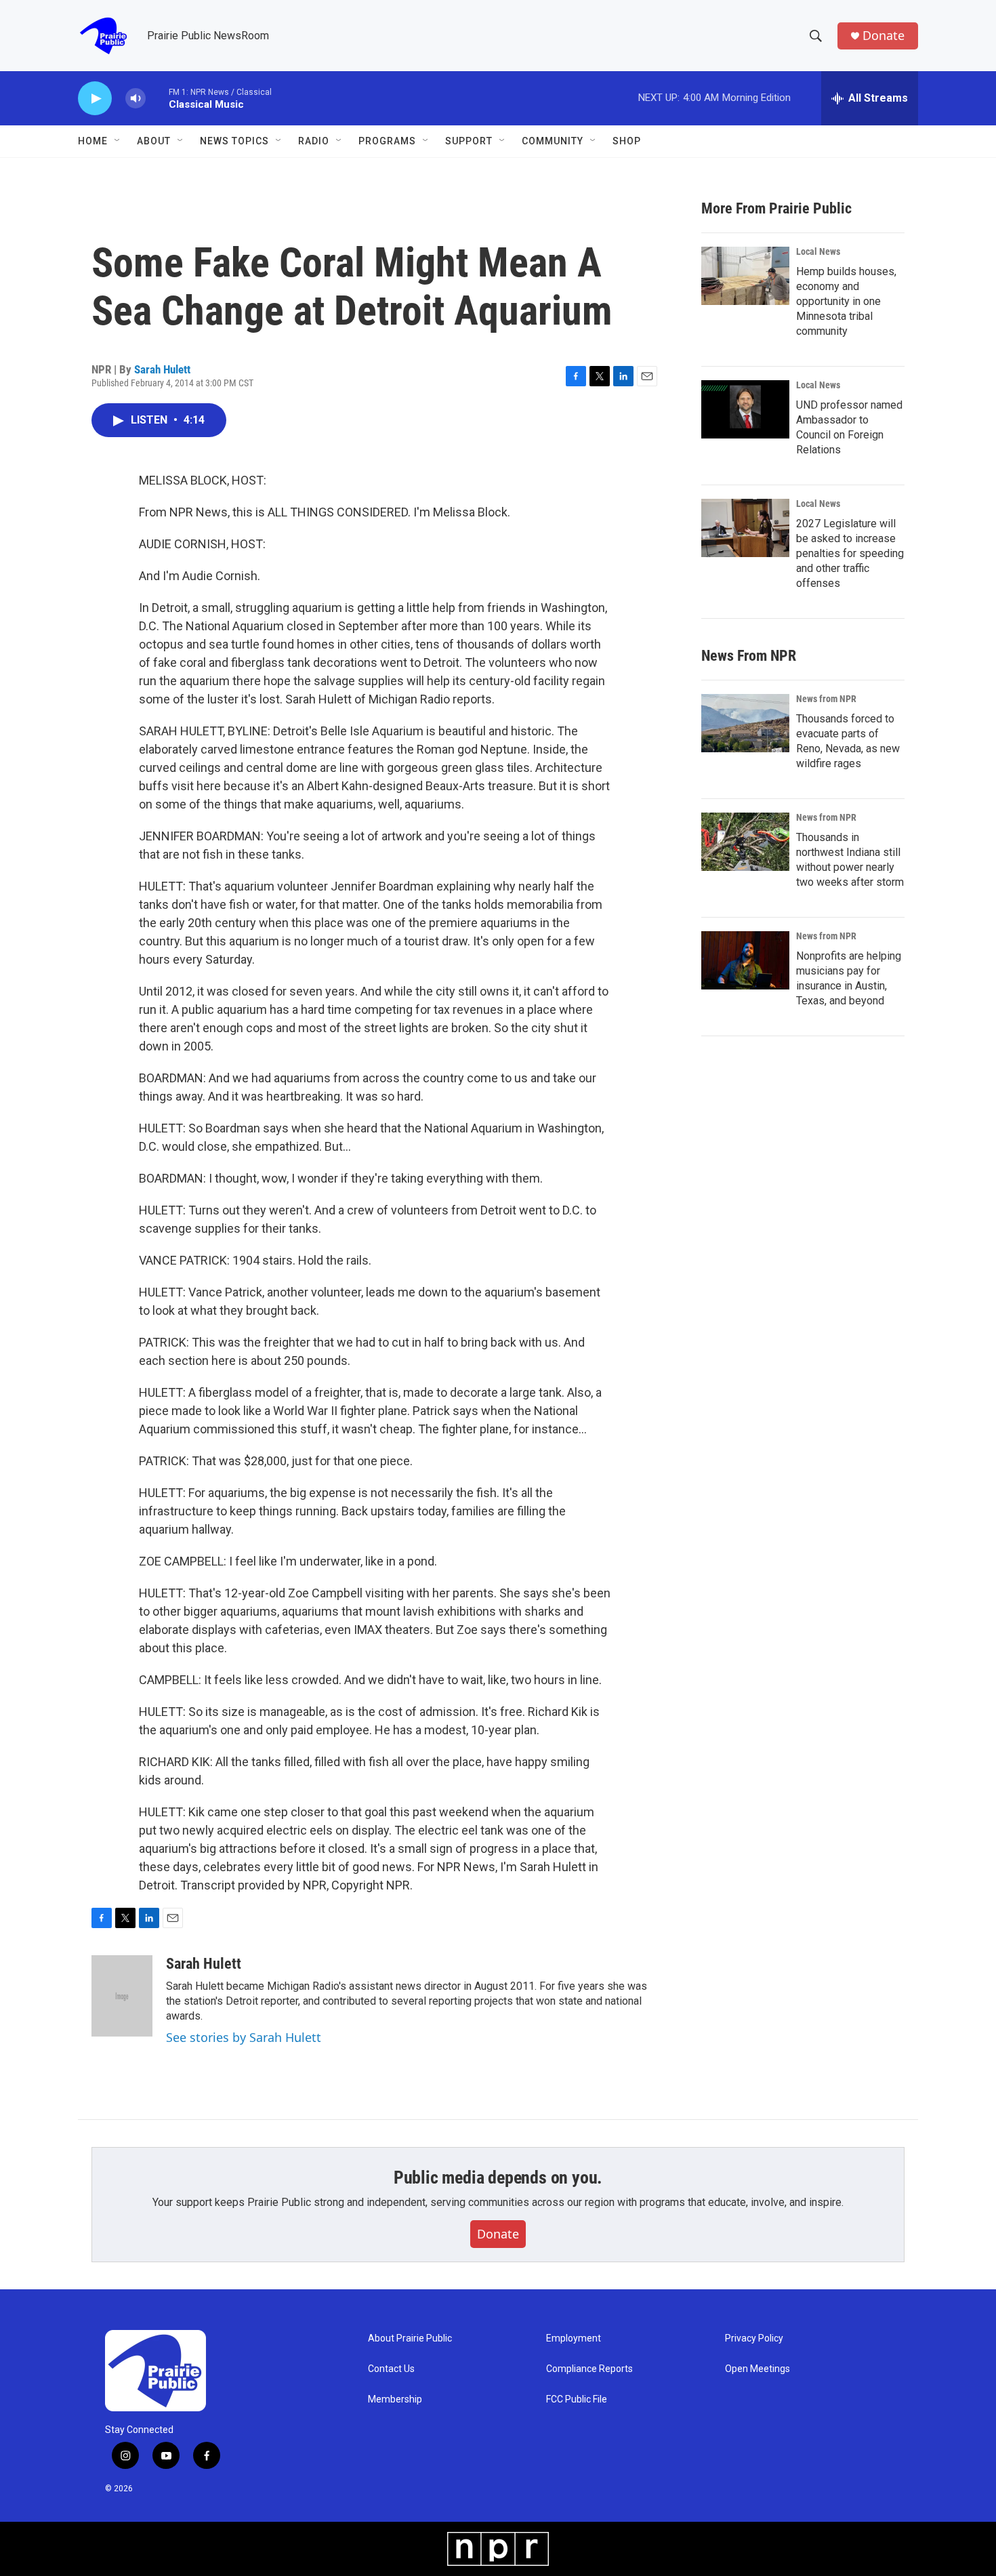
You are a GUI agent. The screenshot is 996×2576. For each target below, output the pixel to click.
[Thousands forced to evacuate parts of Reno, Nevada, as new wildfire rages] (745, 723)
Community (553, 141)
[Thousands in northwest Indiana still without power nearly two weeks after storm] (745, 842)
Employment (574, 2338)
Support (469, 141)
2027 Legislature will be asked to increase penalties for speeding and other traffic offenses (850, 553)
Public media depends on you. (498, 2178)
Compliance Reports (589, 2369)
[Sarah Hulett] (122, 1996)
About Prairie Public (410, 2338)
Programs (387, 141)
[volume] (136, 99)
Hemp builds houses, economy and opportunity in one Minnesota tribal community (846, 301)
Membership (395, 2399)
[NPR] (498, 2549)
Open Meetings (758, 2369)
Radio (314, 141)
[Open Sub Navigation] (118, 141)
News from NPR (826, 699)
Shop (627, 141)
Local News (818, 251)
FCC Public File (577, 2399)
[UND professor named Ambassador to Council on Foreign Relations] (745, 409)
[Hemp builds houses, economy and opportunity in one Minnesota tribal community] (745, 276)
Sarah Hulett (162, 369)
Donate (884, 36)
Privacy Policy (754, 2338)
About (154, 141)
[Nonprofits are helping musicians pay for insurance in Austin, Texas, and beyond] (745, 960)
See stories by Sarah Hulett (244, 2037)
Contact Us (391, 2369)
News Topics (234, 141)
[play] (95, 99)
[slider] (157, 98)
